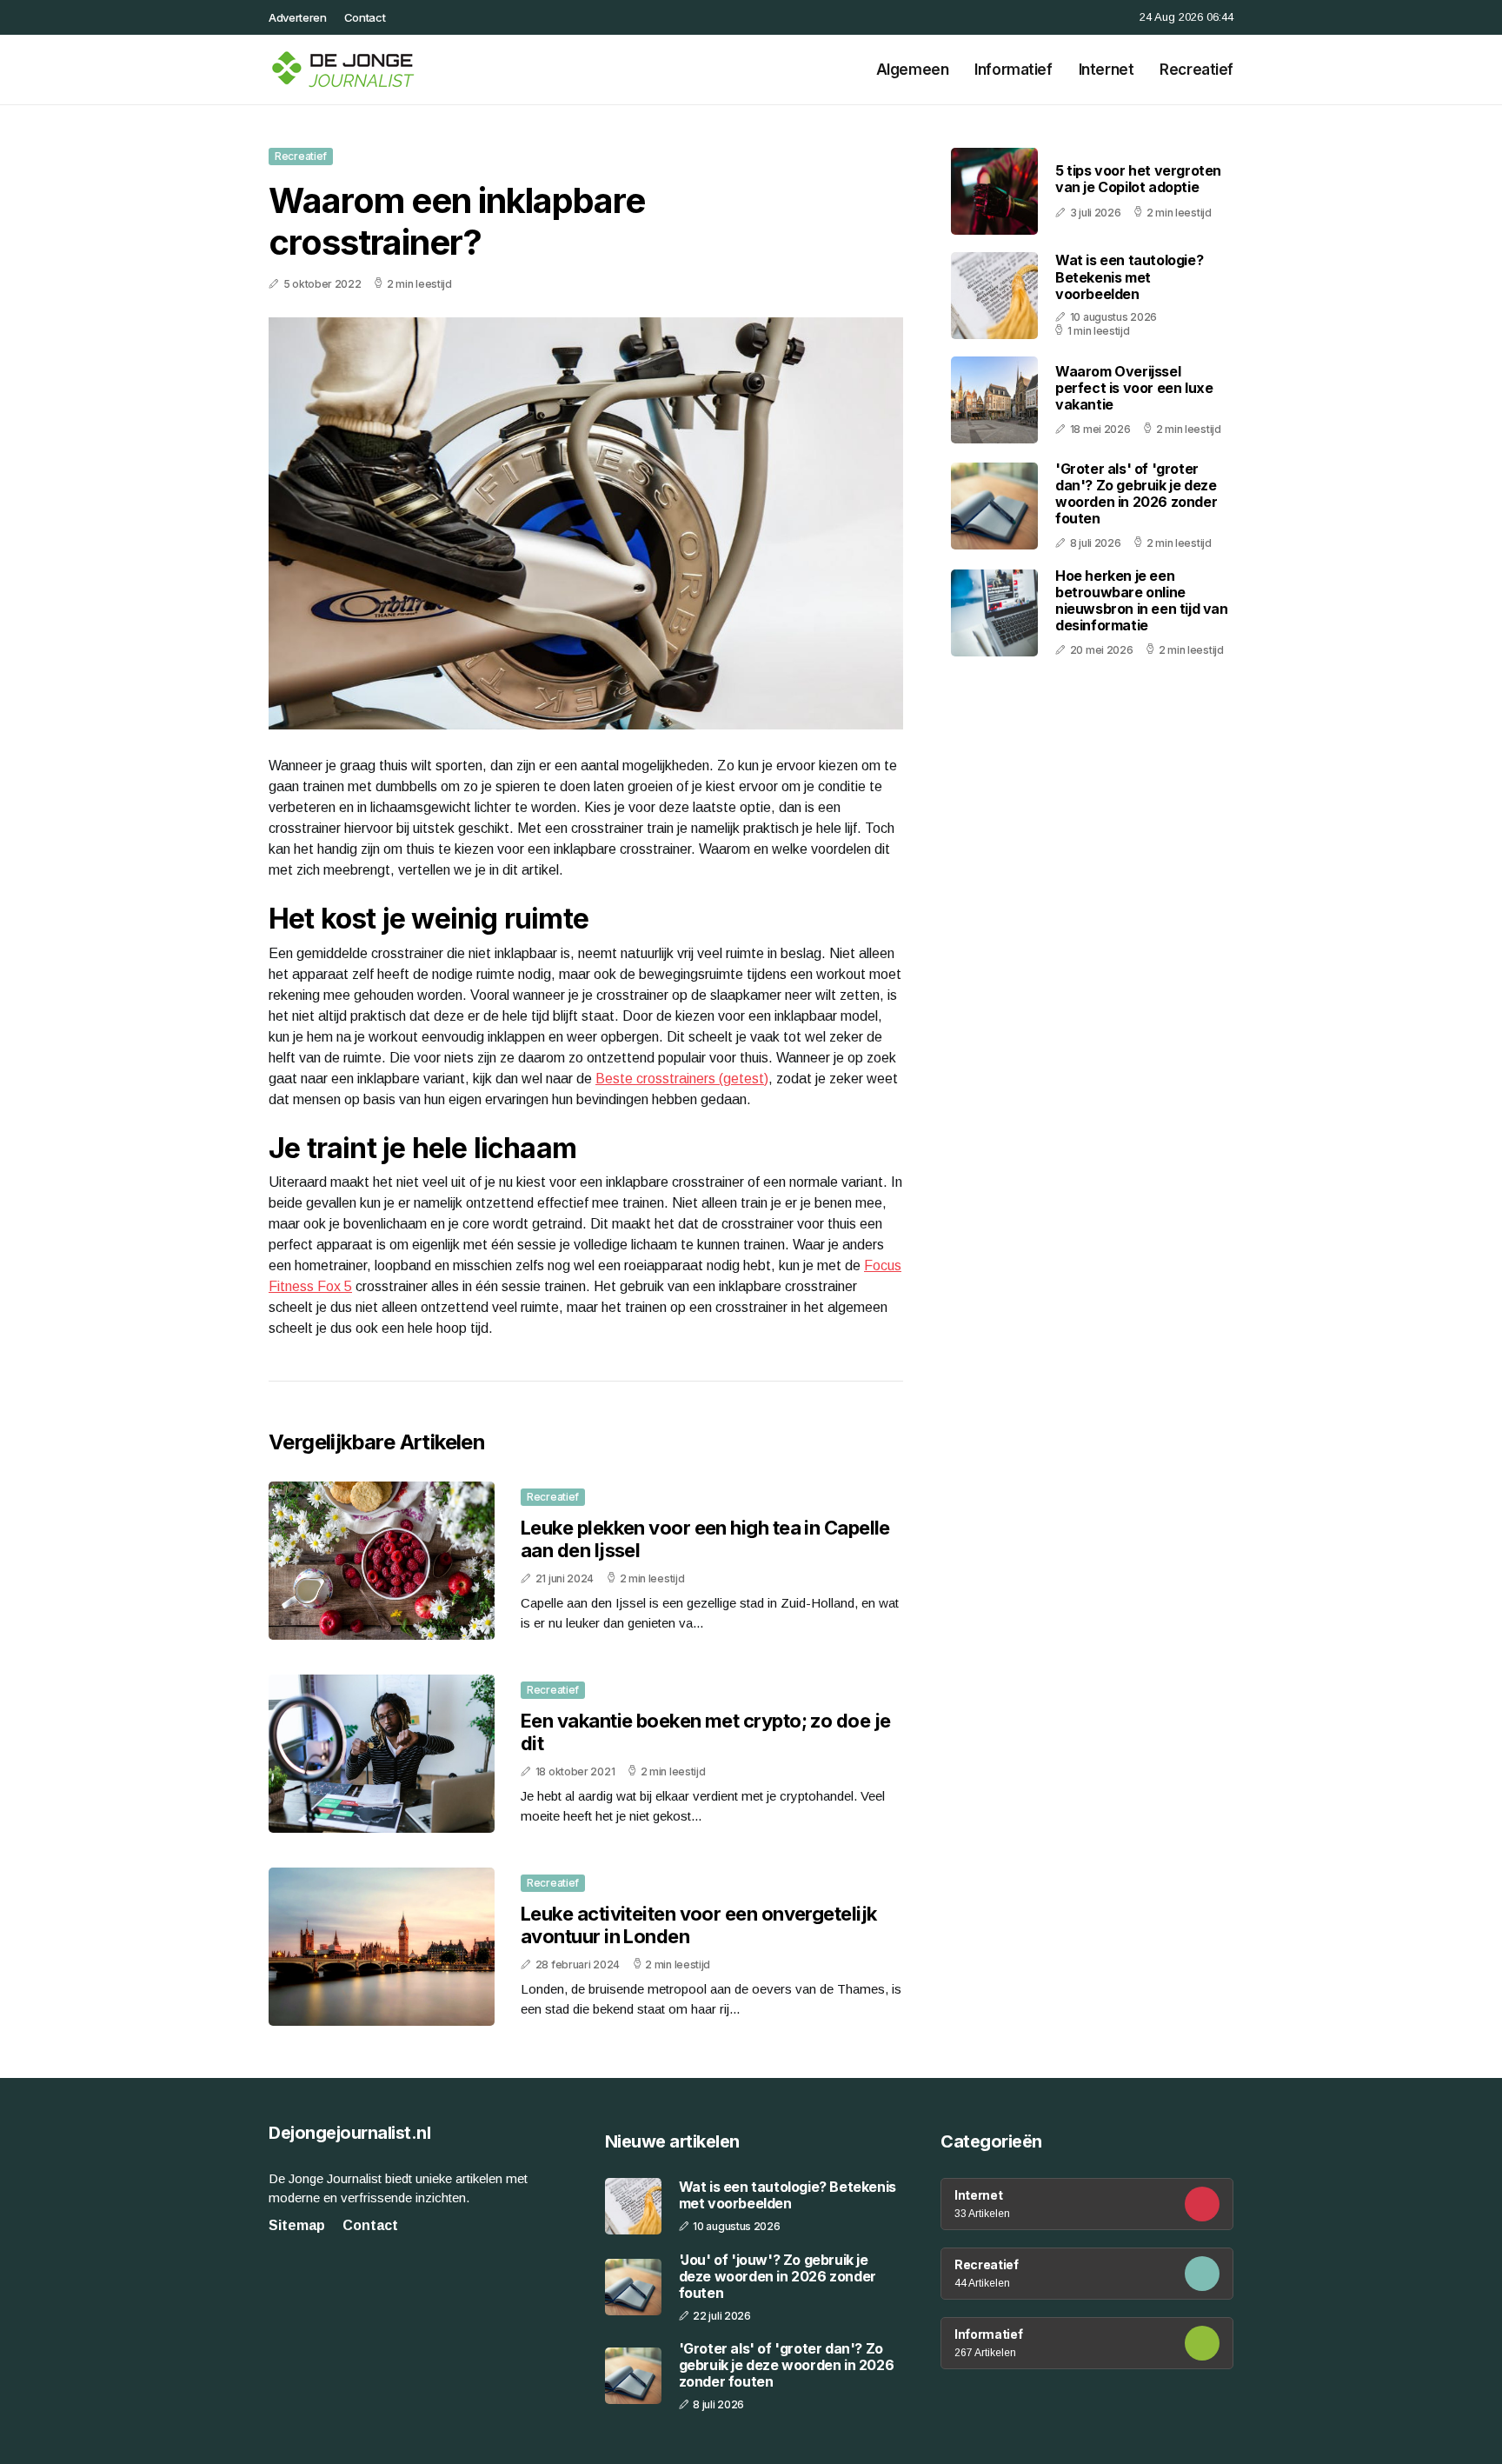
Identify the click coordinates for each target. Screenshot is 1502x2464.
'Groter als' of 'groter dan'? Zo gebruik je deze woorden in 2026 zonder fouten (1136, 494)
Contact (365, 17)
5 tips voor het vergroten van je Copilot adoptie (1138, 180)
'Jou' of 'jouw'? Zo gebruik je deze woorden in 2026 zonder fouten (778, 2277)
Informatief (1013, 70)
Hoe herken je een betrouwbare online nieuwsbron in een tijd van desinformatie (1142, 601)
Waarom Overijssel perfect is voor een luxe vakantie (1134, 388)
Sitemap (297, 2225)
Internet (1107, 70)
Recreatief (1196, 70)
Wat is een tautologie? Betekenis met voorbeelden (1129, 277)
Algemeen (913, 70)
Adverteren (298, 17)
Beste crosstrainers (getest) (682, 1079)
